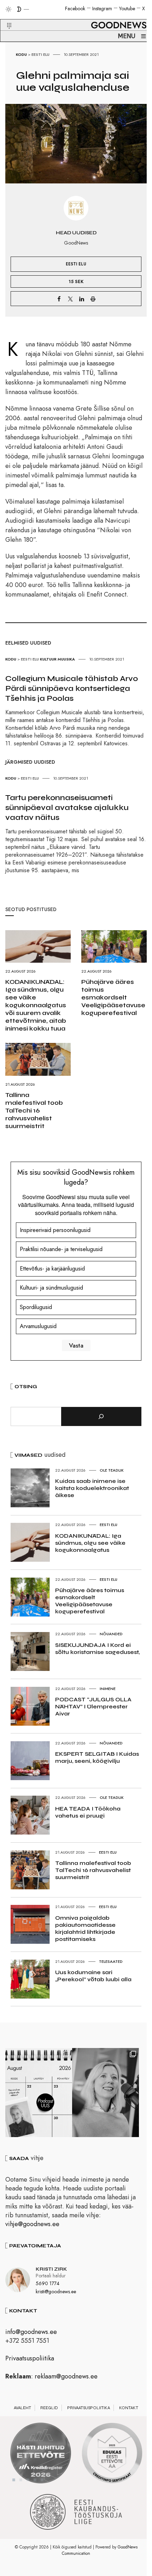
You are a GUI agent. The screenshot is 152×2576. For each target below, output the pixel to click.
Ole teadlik (112, 1470)
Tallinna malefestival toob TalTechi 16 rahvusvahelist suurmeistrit (34, 1110)
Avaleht (22, 2408)
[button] (5, 17)
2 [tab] (21, 2480)
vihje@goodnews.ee (32, 2224)
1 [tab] (14, 2480)
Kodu (21, 54)
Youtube (127, 8)
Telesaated (111, 1961)
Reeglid (49, 2408)
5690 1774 (48, 2283)
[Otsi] (101, 1416)
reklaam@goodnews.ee (66, 2376)
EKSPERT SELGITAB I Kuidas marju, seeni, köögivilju (97, 1757)
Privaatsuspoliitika (30, 2358)
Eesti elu (40, 54)
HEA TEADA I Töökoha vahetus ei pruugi (88, 1812)
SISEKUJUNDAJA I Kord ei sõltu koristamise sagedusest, (97, 1648)
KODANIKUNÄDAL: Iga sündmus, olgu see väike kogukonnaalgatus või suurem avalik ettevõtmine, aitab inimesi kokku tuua (36, 1005)
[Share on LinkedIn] (82, 299)
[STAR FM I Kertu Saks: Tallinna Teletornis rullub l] (106, 2093)
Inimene (108, 1689)
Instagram (102, 8)
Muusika (66, 659)
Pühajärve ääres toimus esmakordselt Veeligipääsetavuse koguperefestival (113, 997)
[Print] (93, 299)
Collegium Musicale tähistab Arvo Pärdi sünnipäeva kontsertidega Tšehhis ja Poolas (72, 688)
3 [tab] (28, 2480)
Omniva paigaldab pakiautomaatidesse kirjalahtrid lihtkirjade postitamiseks (85, 1928)
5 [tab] (42, 2480)
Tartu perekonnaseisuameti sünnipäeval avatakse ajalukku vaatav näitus (67, 808)
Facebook (75, 8)
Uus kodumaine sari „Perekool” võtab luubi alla (93, 1976)
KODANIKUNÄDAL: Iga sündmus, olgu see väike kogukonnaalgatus (90, 1543)
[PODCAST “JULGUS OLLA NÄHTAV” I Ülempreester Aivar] (39, 2093)
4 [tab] (35, 2480)
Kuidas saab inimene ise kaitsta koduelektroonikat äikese (92, 1488)
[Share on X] (70, 299)
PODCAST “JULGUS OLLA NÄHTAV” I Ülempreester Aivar (93, 1706)
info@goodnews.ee (31, 2332)
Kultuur (48, 659)
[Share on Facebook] (59, 299)
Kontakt (129, 2408)
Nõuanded (111, 1634)
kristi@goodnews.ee (56, 2292)
